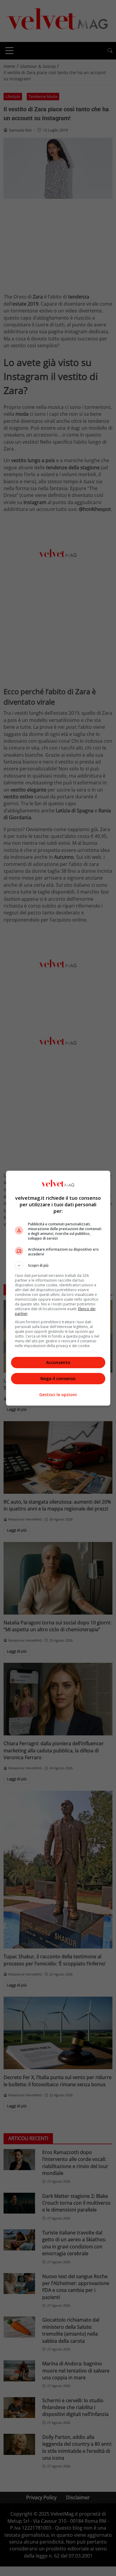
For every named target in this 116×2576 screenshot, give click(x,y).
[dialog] (58, 1288)
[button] (58, 1266)
